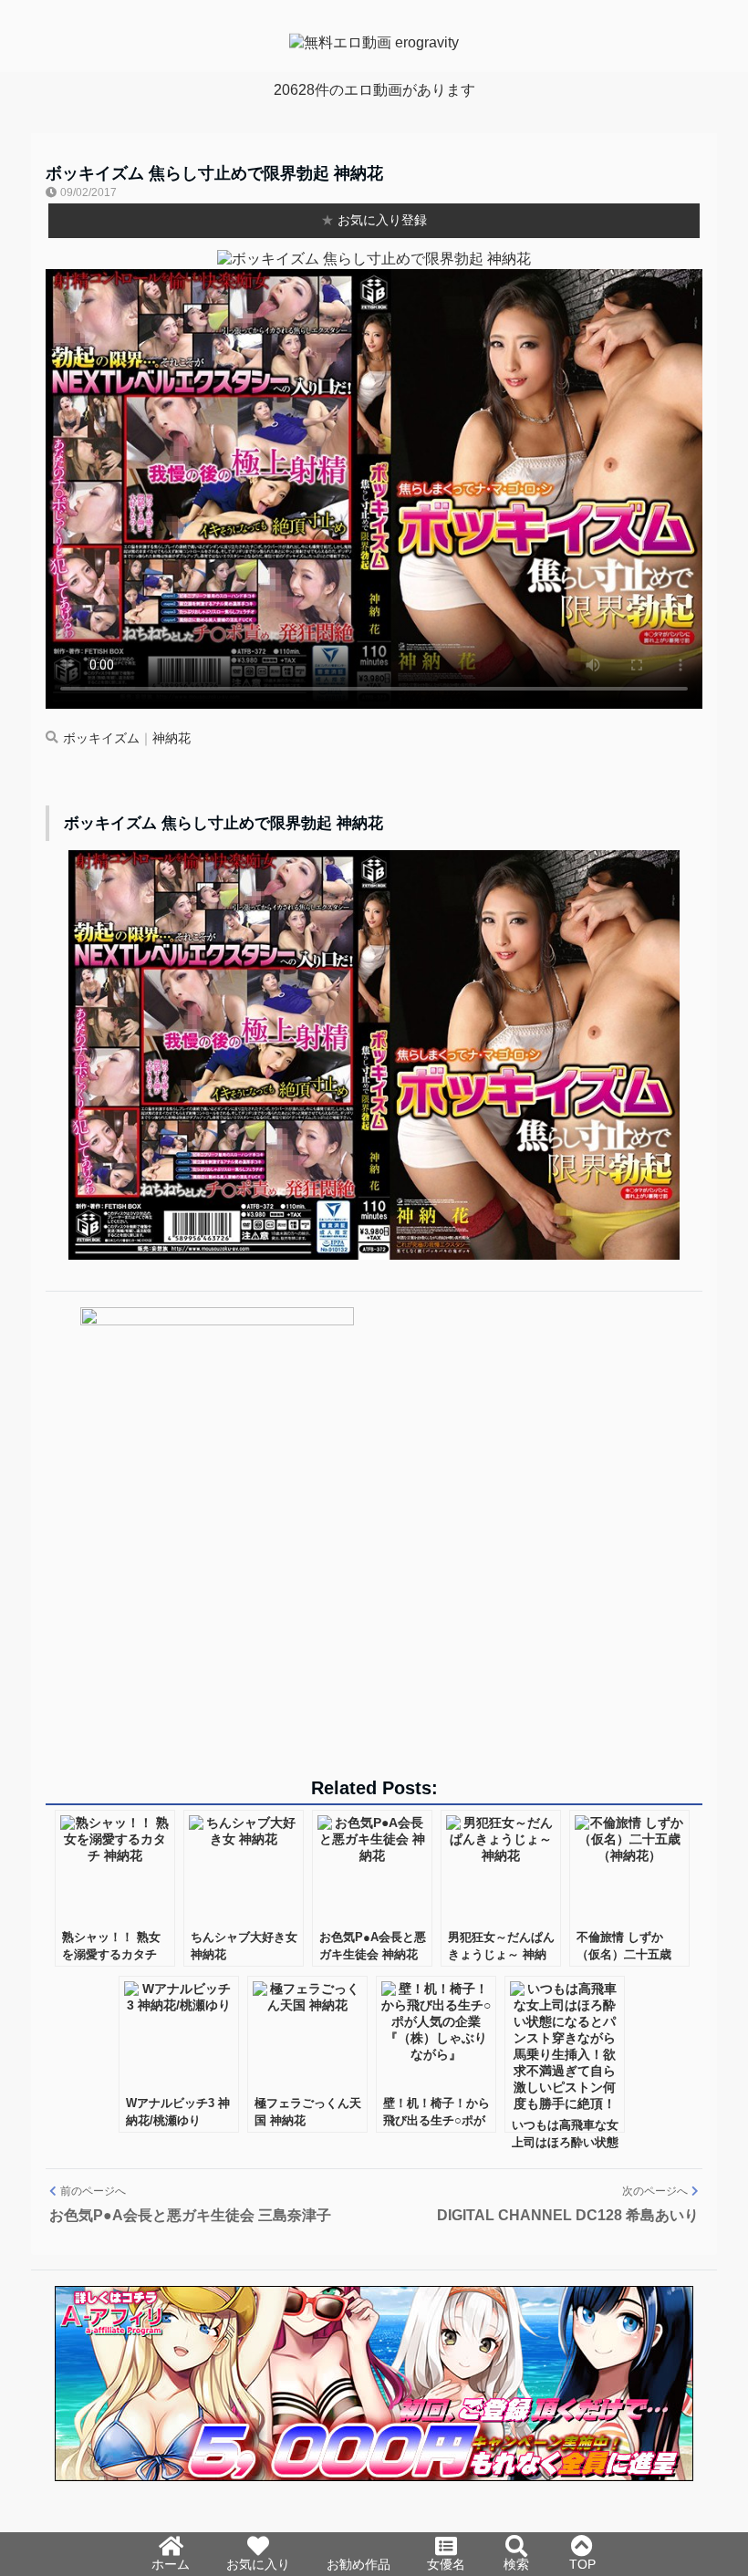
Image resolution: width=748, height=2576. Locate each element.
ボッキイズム (101, 738)
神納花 (171, 738)
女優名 (446, 2564)
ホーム (171, 2564)
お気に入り (258, 2564)
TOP (582, 2564)
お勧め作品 (358, 2564)
